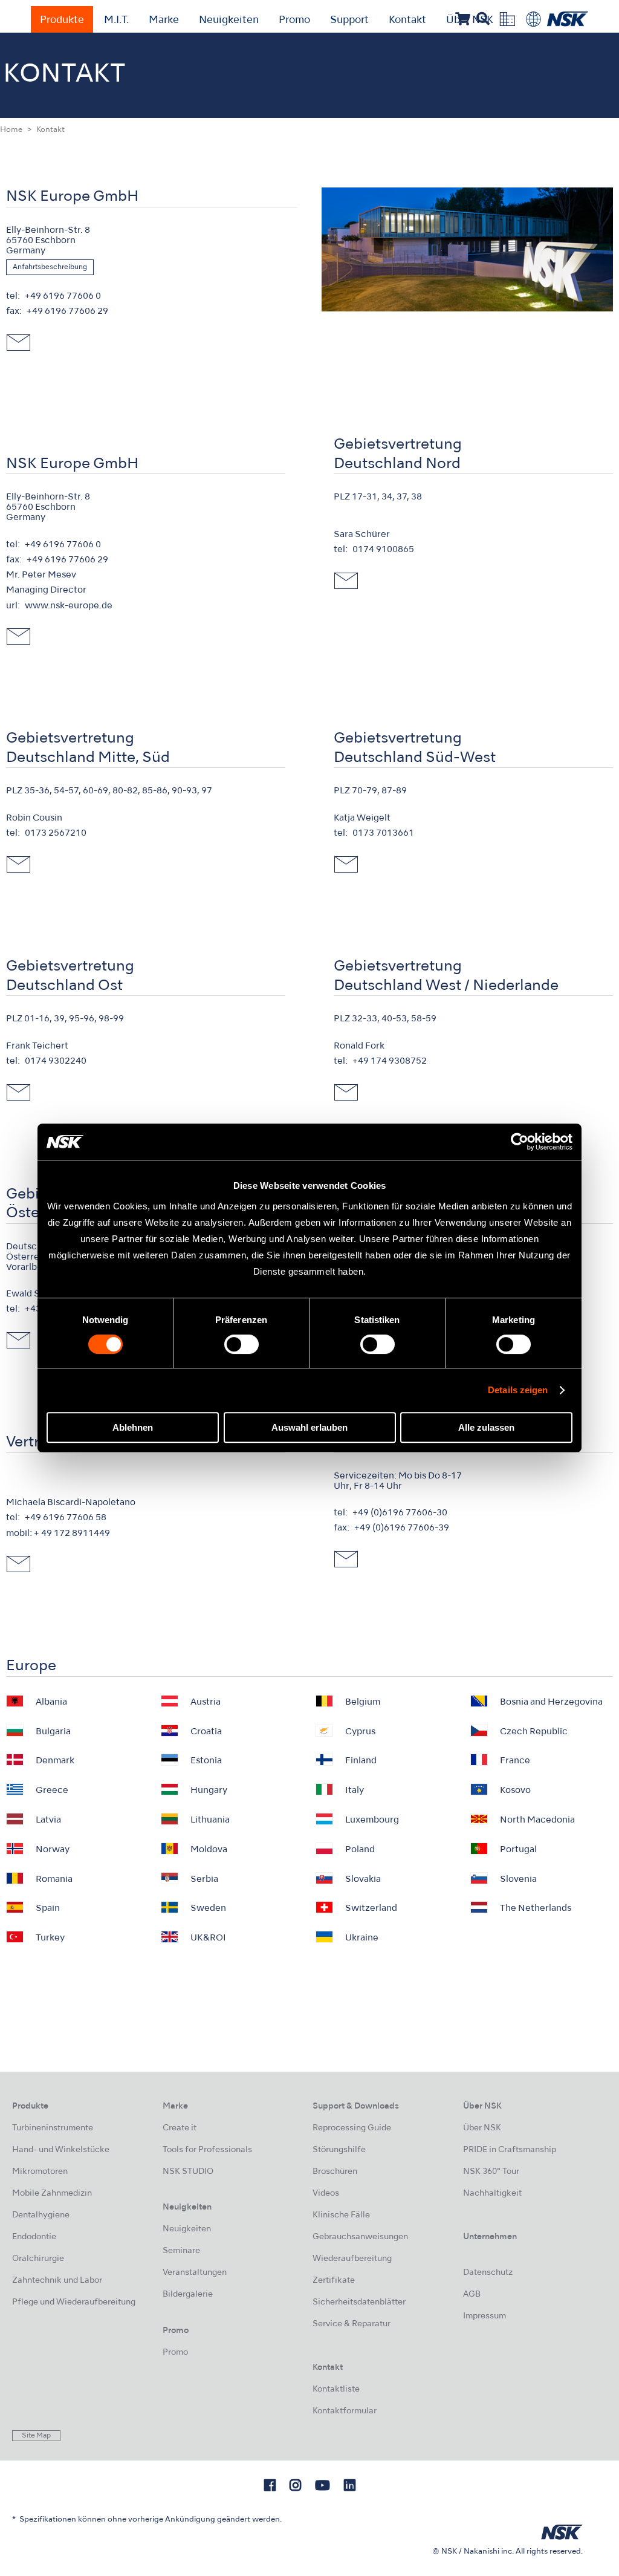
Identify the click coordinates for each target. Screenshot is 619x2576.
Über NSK (482, 2128)
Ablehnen (133, 1427)
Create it (180, 2128)
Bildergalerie (188, 2295)
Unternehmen (490, 2237)
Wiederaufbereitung (352, 2259)
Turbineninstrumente (53, 2128)
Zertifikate (334, 2281)
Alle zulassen (486, 1427)
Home (11, 130)
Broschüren (335, 2172)
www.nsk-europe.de (69, 606)
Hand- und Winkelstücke (61, 2150)
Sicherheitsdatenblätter (359, 2302)
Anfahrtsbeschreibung (50, 267)
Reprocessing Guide (352, 2128)
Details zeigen (518, 1390)
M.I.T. (116, 21)
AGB (472, 2295)
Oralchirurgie (38, 2259)
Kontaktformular (345, 2411)
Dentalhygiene (41, 2215)
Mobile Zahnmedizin (52, 2194)
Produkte (62, 21)
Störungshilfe (339, 2150)
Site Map (36, 2436)
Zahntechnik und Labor (57, 2281)
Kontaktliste (336, 2389)
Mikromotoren (40, 2172)
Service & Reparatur (352, 2324)
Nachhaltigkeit (492, 2194)
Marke (164, 21)
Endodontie (34, 2237)
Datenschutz (488, 2273)
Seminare (181, 2251)
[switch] (241, 1344)
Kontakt (407, 21)
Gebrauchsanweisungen (360, 2237)
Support (349, 21)
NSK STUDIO (188, 2172)
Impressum (485, 2316)
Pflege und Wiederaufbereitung (74, 2302)
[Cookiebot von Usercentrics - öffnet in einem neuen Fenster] (520, 1142)
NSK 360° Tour (491, 2172)
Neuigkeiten (229, 21)
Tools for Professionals (207, 2150)
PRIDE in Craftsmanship (510, 2150)
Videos (326, 2194)
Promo (294, 21)
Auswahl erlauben (309, 1427)
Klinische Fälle (341, 2215)
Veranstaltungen (195, 2273)
